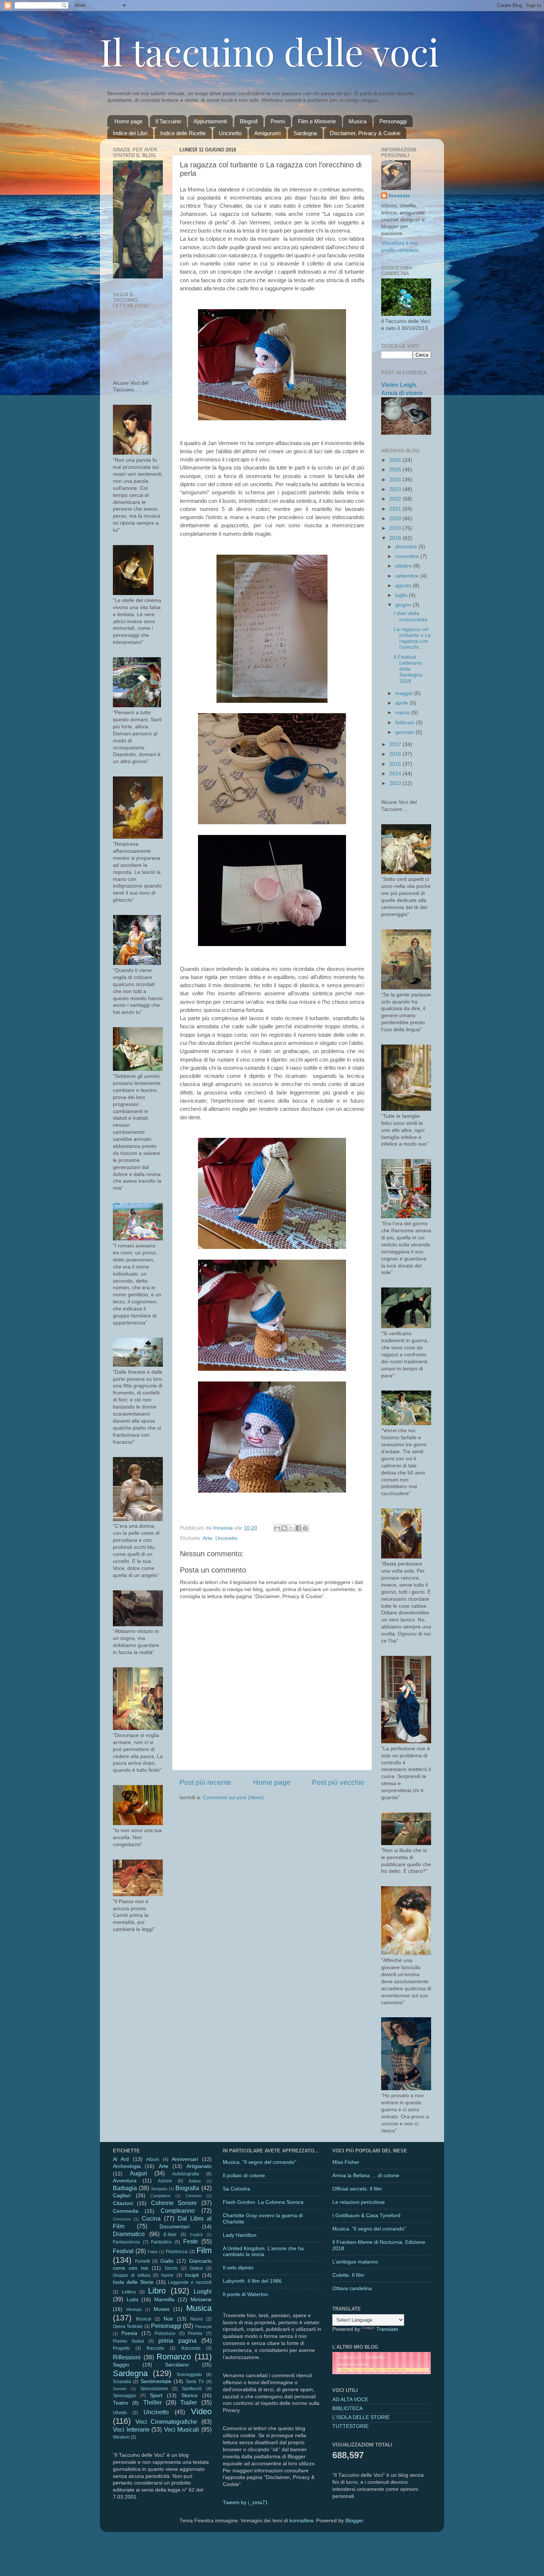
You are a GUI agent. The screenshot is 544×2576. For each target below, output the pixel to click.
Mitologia (134, 2309)
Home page (128, 121)
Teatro (120, 2403)
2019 (396, 528)
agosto (404, 586)
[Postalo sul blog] (284, 1528)
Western (121, 2437)
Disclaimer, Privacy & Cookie (365, 133)
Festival (123, 2251)
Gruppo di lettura (132, 2275)
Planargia (203, 2326)
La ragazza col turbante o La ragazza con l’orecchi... (412, 638)
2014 (396, 774)
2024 (396, 480)
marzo (403, 713)
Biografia (187, 2188)
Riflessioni (127, 2357)
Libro (157, 2291)
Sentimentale (156, 2381)
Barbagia (125, 2188)
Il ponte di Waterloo (245, 2294)
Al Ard (121, 2159)
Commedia (126, 2211)
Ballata (195, 2181)
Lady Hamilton (240, 2235)
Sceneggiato (189, 2375)
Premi (278, 121)
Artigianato (199, 2166)
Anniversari (185, 2159)
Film (204, 2250)
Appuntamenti (210, 121)
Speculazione (154, 2389)
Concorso (122, 2219)
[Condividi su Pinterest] (305, 1528)
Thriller (152, 2402)
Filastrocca (177, 2252)
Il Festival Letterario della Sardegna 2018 (408, 669)
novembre (408, 556)
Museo (162, 2309)
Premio (195, 2333)
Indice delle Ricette (183, 133)
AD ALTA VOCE (350, 2400)
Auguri (139, 2173)
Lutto (132, 2300)
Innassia (399, 196)
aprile (402, 703)
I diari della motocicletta (411, 616)
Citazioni (123, 2203)
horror (167, 2275)
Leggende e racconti (190, 2282)
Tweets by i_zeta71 (245, 2503)
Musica (357, 121)
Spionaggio (125, 2396)
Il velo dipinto (238, 2268)
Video (201, 2411)
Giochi (171, 2268)
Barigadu (159, 2189)
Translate (387, 2329)
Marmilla (164, 2300)
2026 (396, 460)
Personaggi (393, 121)
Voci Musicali (182, 2429)
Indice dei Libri (130, 133)
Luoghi (203, 2291)
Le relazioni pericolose (359, 2202)
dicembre (407, 547)
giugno (404, 605)
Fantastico (161, 2242)
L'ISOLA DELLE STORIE (361, 2417)
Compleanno (178, 2211)
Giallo (167, 2261)
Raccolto (155, 2348)
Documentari (174, 2227)
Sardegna (305, 133)
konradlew (301, 2521)
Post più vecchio (338, 1782)
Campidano (160, 2196)
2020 (396, 519)
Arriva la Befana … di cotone (366, 2176)
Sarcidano (177, 2365)
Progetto (121, 2348)
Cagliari (122, 2196)
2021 (396, 509)
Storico (189, 2395)
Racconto (191, 2348)
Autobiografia (186, 2174)
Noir (168, 2319)
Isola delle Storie (133, 2282)
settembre (408, 576)
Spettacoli (192, 2389)
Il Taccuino (168, 121)
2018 (396, 538)
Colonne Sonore (174, 2203)
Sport (156, 2395)
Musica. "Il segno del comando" (260, 2162)
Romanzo (174, 2357)
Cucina (151, 2218)
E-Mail (170, 2235)
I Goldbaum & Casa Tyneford (366, 2216)
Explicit (196, 2235)
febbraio (406, 723)
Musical (144, 2319)
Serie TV (195, 2382)
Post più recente (205, 1782)
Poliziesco (165, 2333)
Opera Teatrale (128, 2326)
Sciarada (122, 2382)
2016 (396, 754)
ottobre (404, 566)
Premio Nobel (128, 2341)
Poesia (129, 2333)
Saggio (121, 2365)
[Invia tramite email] (277, 1528)
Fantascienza (126, 2242)
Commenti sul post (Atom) (233, 1797)
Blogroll (249, 121)
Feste (191, 2241)
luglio (402, 595)
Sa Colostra (236, 2189)
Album (153, 2159)
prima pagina (177, 2341)
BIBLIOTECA (347, 2408)
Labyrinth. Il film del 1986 (252, 2281)
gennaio (405, 732)
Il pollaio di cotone (244, 2176)
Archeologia (127, 2166)
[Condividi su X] (291, 1528)
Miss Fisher (346, 2162)
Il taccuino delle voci (269, 51)
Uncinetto (230, 133)
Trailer (189, 2402)
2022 (396, 499)
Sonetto (120, 2389)
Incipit (192, 2275)
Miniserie (201, 2300)
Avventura (125, 2181)
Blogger (354, 2521)
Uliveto (120, 2413)
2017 (396, 744)
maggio (405, 693)
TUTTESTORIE (350, 2426)
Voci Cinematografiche (167, 2422)
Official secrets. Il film (357, 2189)
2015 (396, 764)
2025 (396, 470)
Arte (208, 1538)
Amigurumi (267, 133)
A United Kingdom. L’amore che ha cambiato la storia (263, 2251)
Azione (165, 2181)
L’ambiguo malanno (355, 2262)
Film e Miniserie (317, 121)
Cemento (194, 2196)
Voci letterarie (131, 2429)
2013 (396, 783)
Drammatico (129, 2234)
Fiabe (153, 2252)
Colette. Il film (348, 2275)
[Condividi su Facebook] (298, 1528)
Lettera (129, 2292)
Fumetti (142, 2261)
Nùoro (197, 2319)
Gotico (196, 2268)
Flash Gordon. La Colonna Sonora (263, 2202)
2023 (396, 489)
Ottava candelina (352, 2288)
